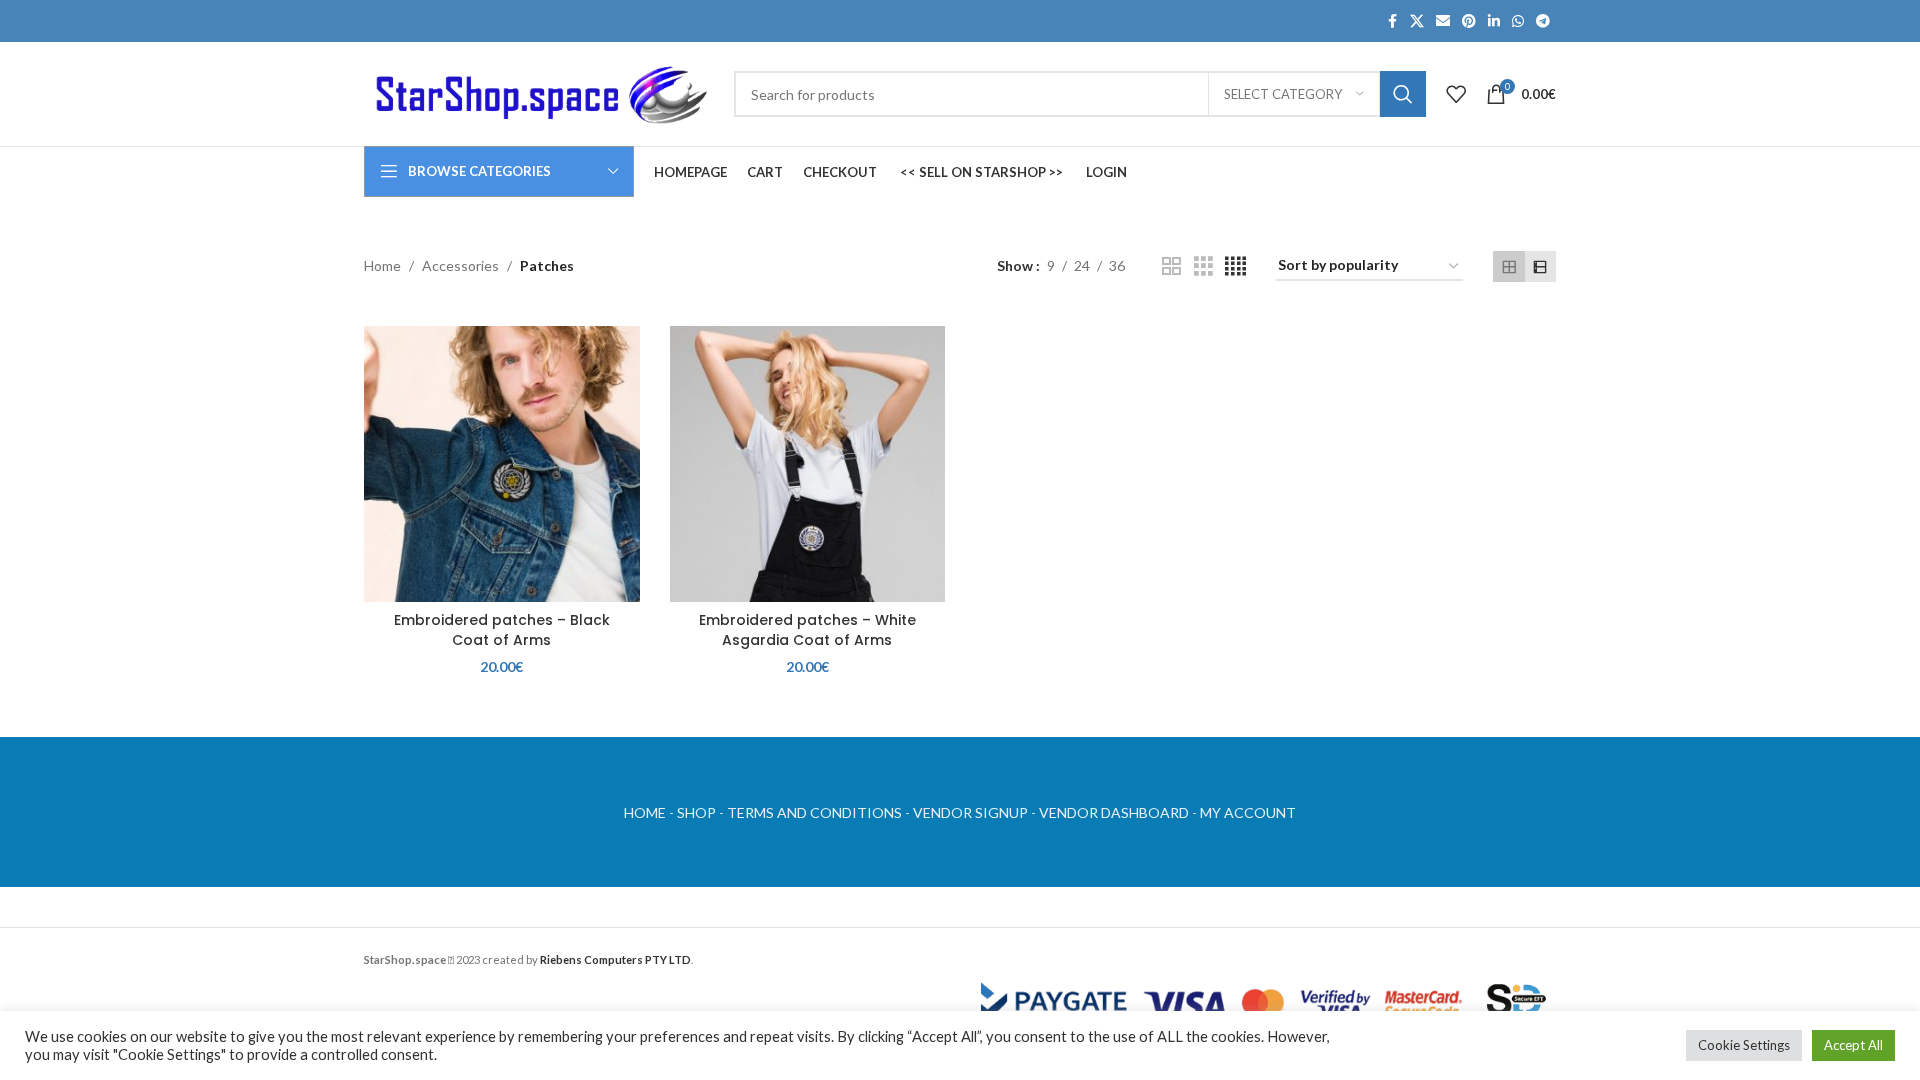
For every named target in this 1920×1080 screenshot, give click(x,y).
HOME (645, 812)
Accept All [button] (1853, 1045)
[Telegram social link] (1543, 21)
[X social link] (1417, 21)
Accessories (460, 265)
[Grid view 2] (1171, 266)
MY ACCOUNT (1248, 812)
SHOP (696, 812)
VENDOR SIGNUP (970, 812)
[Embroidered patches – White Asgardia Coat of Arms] (808, 464)
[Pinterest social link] (1469, 21)
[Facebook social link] (1392, 21)
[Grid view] (1508, 266)
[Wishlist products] (1456, 94)
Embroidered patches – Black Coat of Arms (502, 630)
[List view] (1540, 266)
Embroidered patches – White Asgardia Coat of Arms (807, 630)
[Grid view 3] (1203, 266)
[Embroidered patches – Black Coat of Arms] (502, 464)
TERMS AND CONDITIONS (814, 812)
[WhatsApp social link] (1518, 21)
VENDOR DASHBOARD (1114, 812)
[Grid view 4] (1235, 266)
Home (382, 265)
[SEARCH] (1403, 94)
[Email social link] (1443, 21)
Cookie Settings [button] (1744, 1045)
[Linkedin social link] (1494, 21)
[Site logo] (539, 92)
